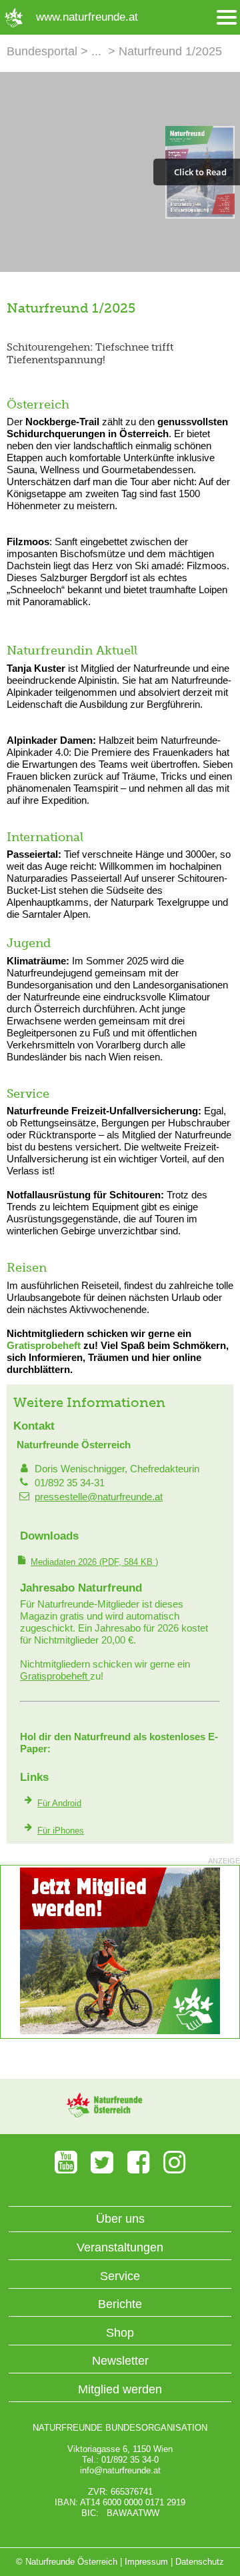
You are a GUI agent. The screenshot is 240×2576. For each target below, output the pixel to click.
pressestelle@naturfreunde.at (99, 1497)
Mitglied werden (120, 2389)
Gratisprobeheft (44, 1345)
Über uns (120, 2219)
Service (120, 2276)
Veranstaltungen (120, 2247)
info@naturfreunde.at (120, 2470)
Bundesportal (42, 51)
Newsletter (120, 2361)
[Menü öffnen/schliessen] (227, 18)
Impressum (146, 2562)
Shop (120, 2333)
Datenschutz (200, 2562)
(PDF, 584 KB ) (94, 1562)
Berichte (120, 2304)
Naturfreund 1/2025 (170, 51)
